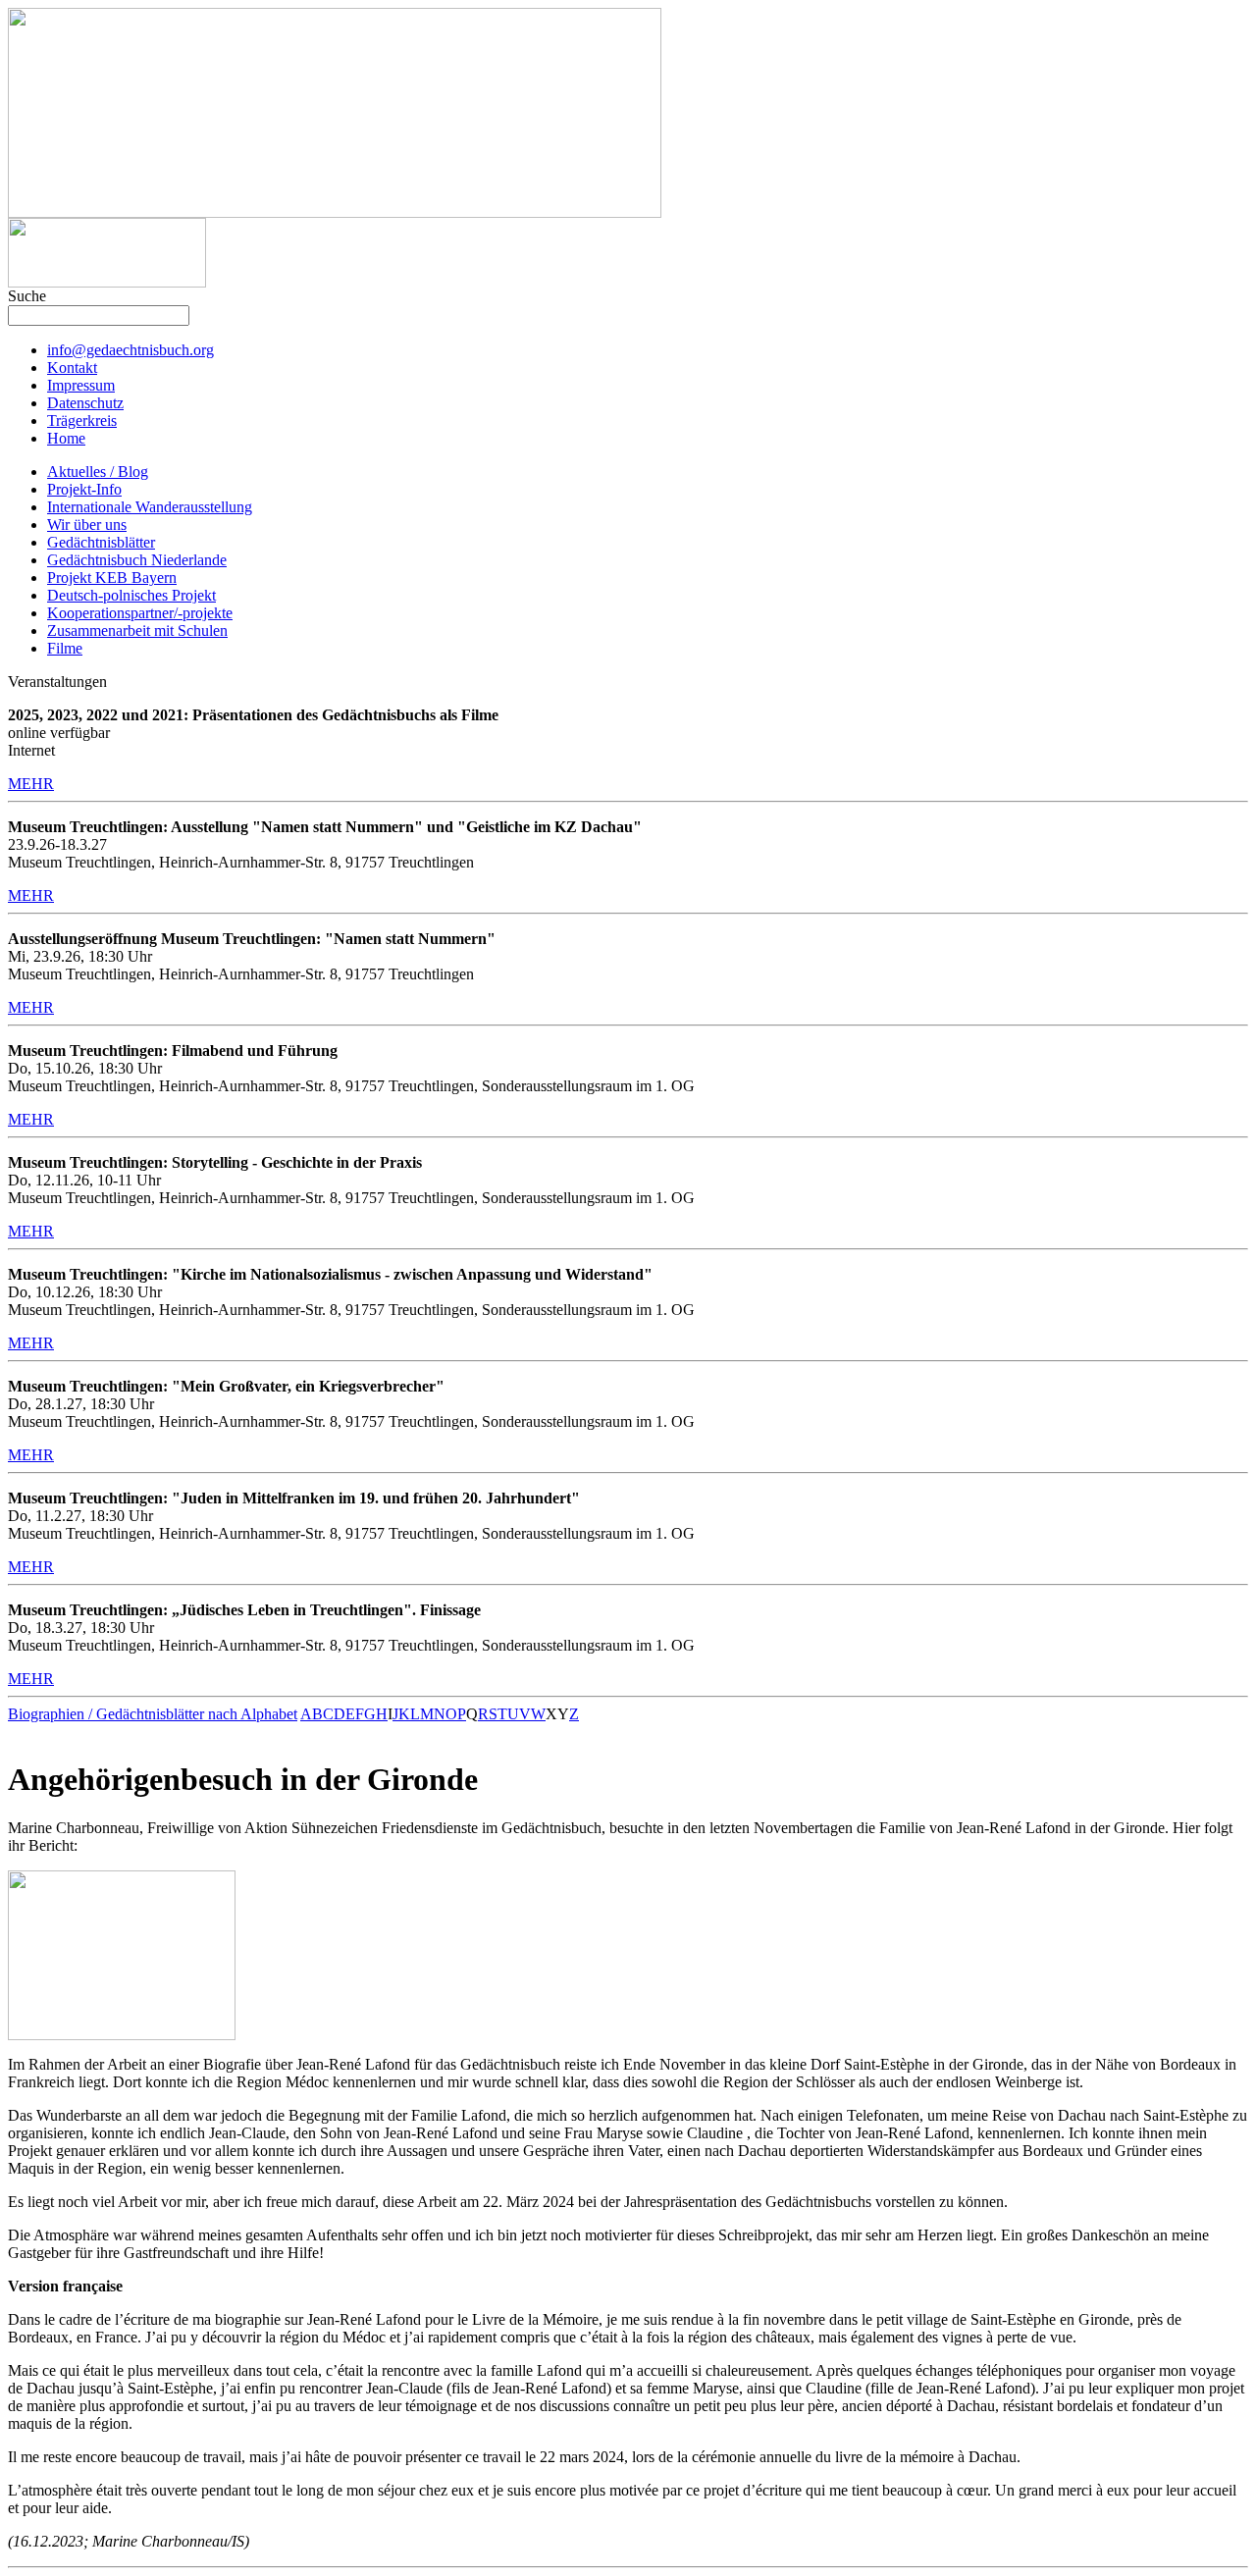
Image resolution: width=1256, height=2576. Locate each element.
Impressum (81, 385)
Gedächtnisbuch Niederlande (137, 560)
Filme (65, 648)
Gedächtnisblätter (101, 542)
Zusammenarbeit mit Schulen (137, 631)
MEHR (31, 784)
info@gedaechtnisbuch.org (131, 350)
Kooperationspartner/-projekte (140, 613)
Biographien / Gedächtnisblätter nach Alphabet (153, 1714)
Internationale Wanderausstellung (150, 507)
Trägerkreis (82, 421)
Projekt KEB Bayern (112, 578)
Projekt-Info (84, 489)
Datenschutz (85, 403)
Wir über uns (87, 525)
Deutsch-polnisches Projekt (131, 595)
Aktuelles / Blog (98, 472)
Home (66, 438)
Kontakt (72, 368)
